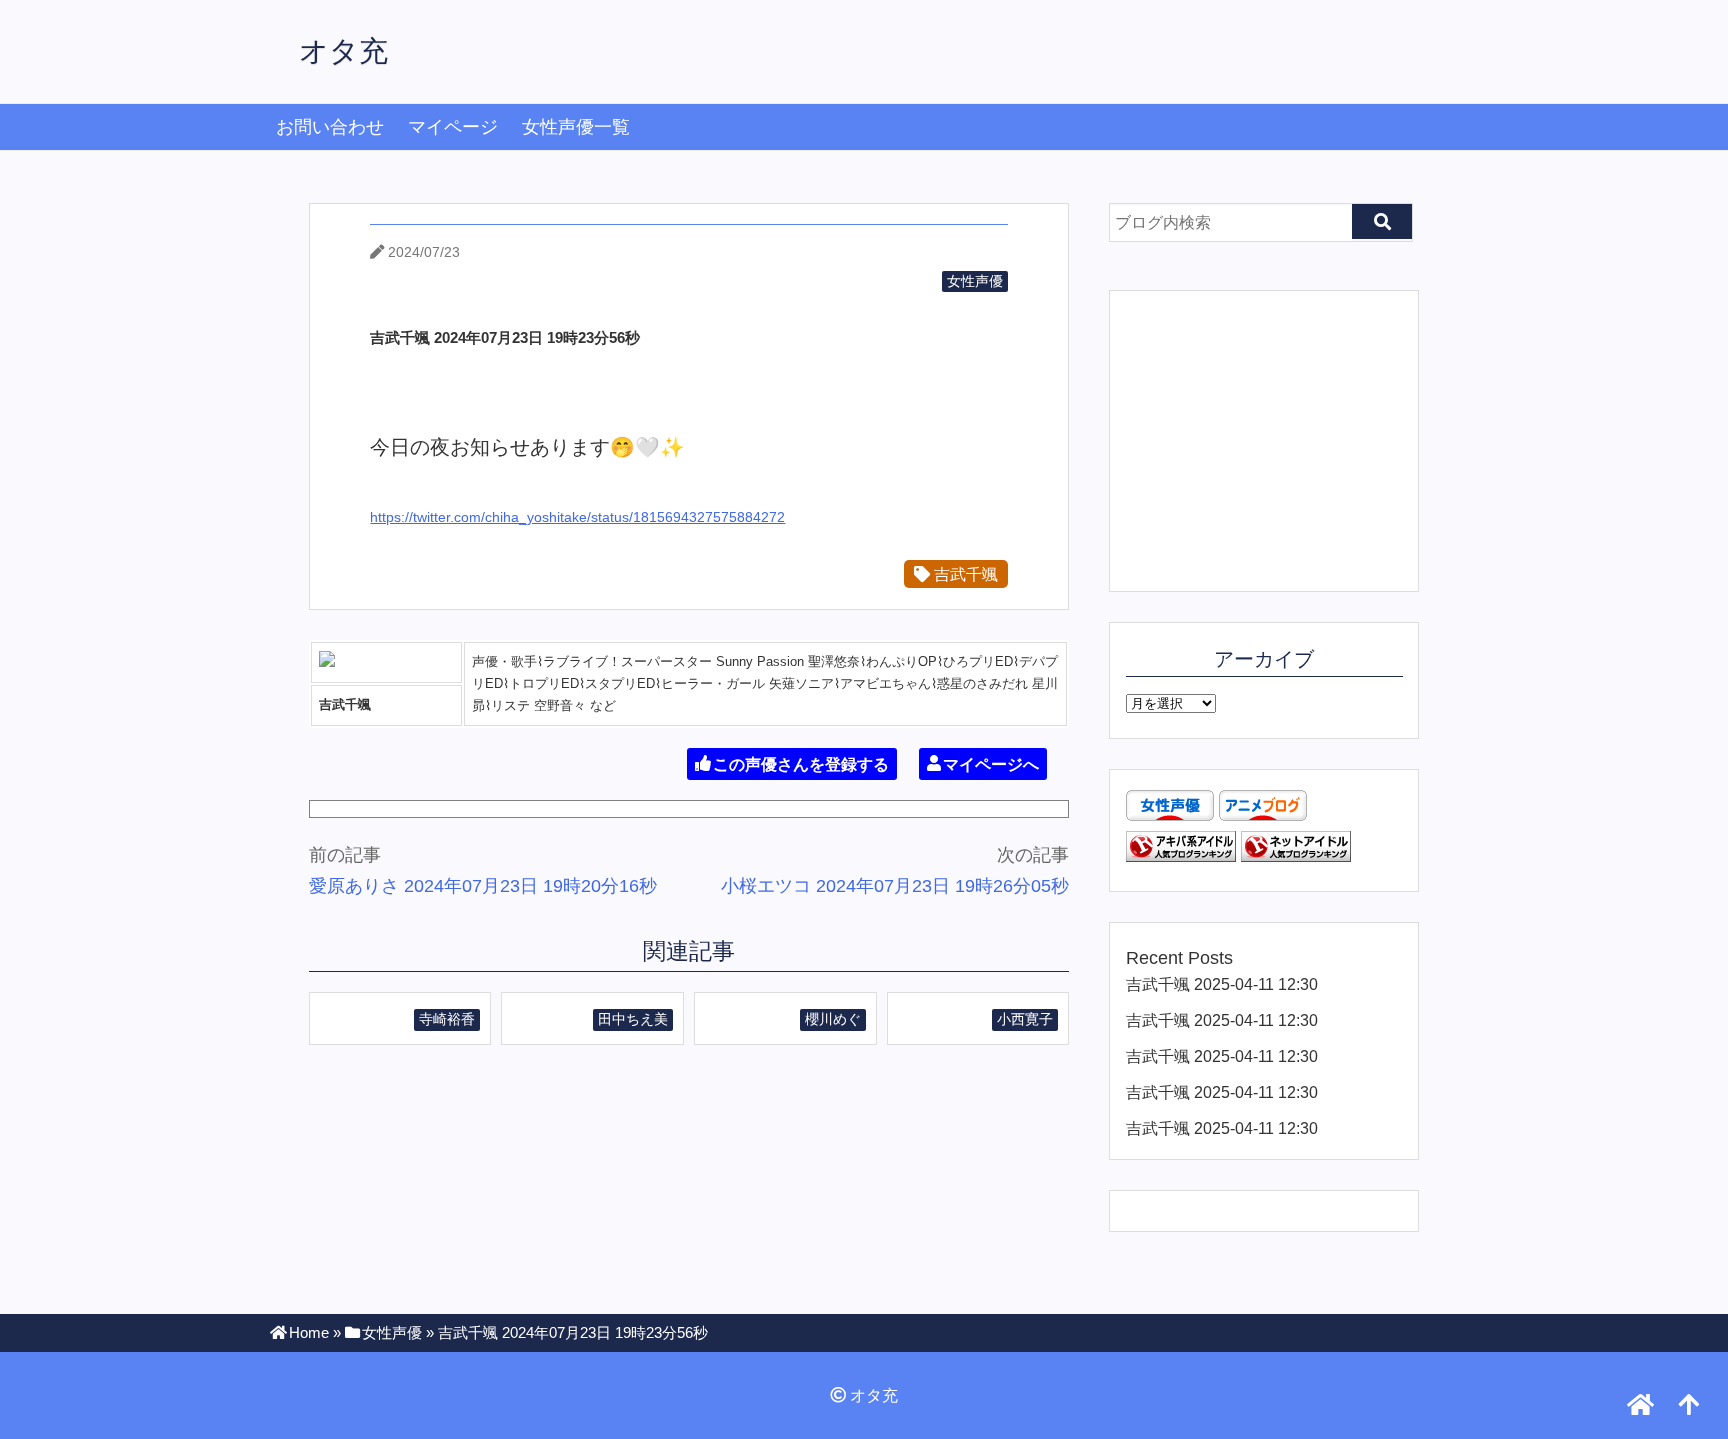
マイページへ (991, 763)
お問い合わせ (330, 127)
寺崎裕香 (447, 1019)
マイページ (453, 127)
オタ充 (343, 51)
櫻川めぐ (833, 1019)
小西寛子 (1025, 1019)
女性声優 (975, 281)
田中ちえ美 (633, 1019)
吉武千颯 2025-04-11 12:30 (1222, 984)
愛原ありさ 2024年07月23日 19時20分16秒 (483, 886)
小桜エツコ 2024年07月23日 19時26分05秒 (895, 886)
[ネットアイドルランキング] (1296, 856)
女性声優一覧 (576, 127)
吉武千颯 (964, 574)
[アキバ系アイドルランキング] (1181, 856)
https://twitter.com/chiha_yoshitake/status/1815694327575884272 (577, 517)
